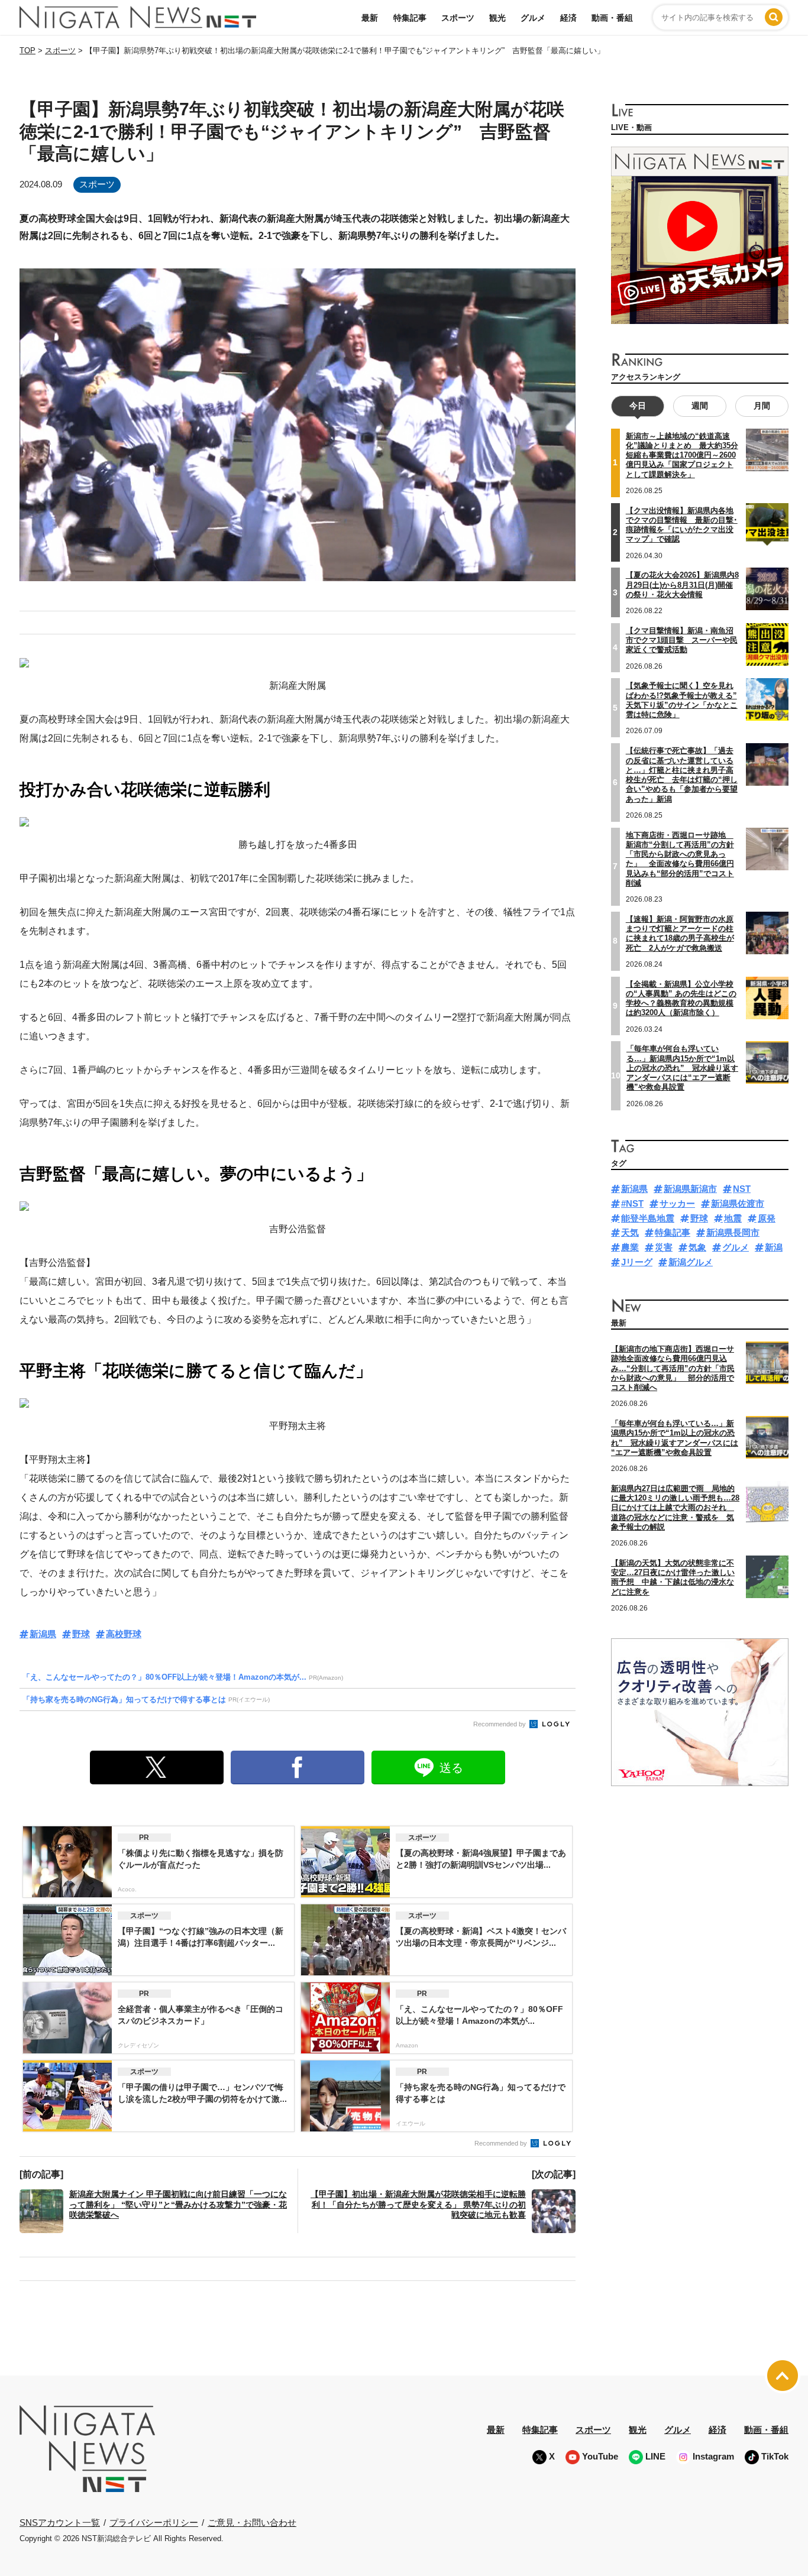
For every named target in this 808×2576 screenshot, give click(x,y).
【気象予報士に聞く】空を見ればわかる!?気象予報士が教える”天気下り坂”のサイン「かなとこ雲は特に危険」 (682, 700)
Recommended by (500, 1724)
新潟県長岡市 (733, 1232)
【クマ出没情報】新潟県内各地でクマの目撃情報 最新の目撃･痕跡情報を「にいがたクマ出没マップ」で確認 (682, 525)
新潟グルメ (691, 1262)
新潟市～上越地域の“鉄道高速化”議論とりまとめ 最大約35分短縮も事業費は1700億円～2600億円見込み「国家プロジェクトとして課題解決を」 (682, 455)
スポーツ (458, 18)
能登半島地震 (648, 1218)
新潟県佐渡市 (738, 1203)
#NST (632, 1203)
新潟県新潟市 (690, 1189)
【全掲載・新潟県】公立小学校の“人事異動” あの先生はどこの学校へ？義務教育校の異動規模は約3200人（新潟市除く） (681, 999)
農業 (630, 1247)
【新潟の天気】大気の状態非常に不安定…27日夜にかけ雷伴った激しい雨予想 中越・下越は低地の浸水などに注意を (673, 1577)
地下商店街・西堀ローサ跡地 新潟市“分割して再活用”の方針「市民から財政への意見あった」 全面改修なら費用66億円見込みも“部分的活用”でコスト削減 (680, 859)
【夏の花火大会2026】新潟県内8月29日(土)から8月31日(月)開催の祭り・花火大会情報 (682, 585)
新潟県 (43, 1634)
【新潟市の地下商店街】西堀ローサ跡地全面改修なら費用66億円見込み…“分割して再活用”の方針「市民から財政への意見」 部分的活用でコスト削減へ (673, 1368)
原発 (767, 1218)
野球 (81, 1634)
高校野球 (124, 1634)
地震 (733, 1218)
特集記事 (410, 18)
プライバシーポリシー (154, 2522)
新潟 (774, 1247)
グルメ (533, 18)
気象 (697, 1247)
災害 (664, 1247)
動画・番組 (612, 18)
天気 (630, 1232)
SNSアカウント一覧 (60, 2522)
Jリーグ (637, 1262)
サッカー (677, 1203)
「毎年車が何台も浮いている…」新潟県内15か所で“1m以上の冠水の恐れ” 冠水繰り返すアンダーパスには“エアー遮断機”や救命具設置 (682, 1068)
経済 (568, 18)
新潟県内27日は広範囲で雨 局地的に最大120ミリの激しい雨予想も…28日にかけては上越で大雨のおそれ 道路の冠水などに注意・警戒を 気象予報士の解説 (675, 1508)
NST (742, 1189)
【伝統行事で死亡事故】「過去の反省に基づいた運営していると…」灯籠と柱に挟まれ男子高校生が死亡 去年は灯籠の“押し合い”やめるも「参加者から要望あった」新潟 (682, 775)
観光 (497, 18)
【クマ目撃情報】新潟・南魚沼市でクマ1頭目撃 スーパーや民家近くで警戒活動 (682, 640)
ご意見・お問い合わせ (252, 2522)
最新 (370, 18)
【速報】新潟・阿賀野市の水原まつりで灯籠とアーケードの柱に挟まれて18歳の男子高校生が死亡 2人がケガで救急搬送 (680, 934)
